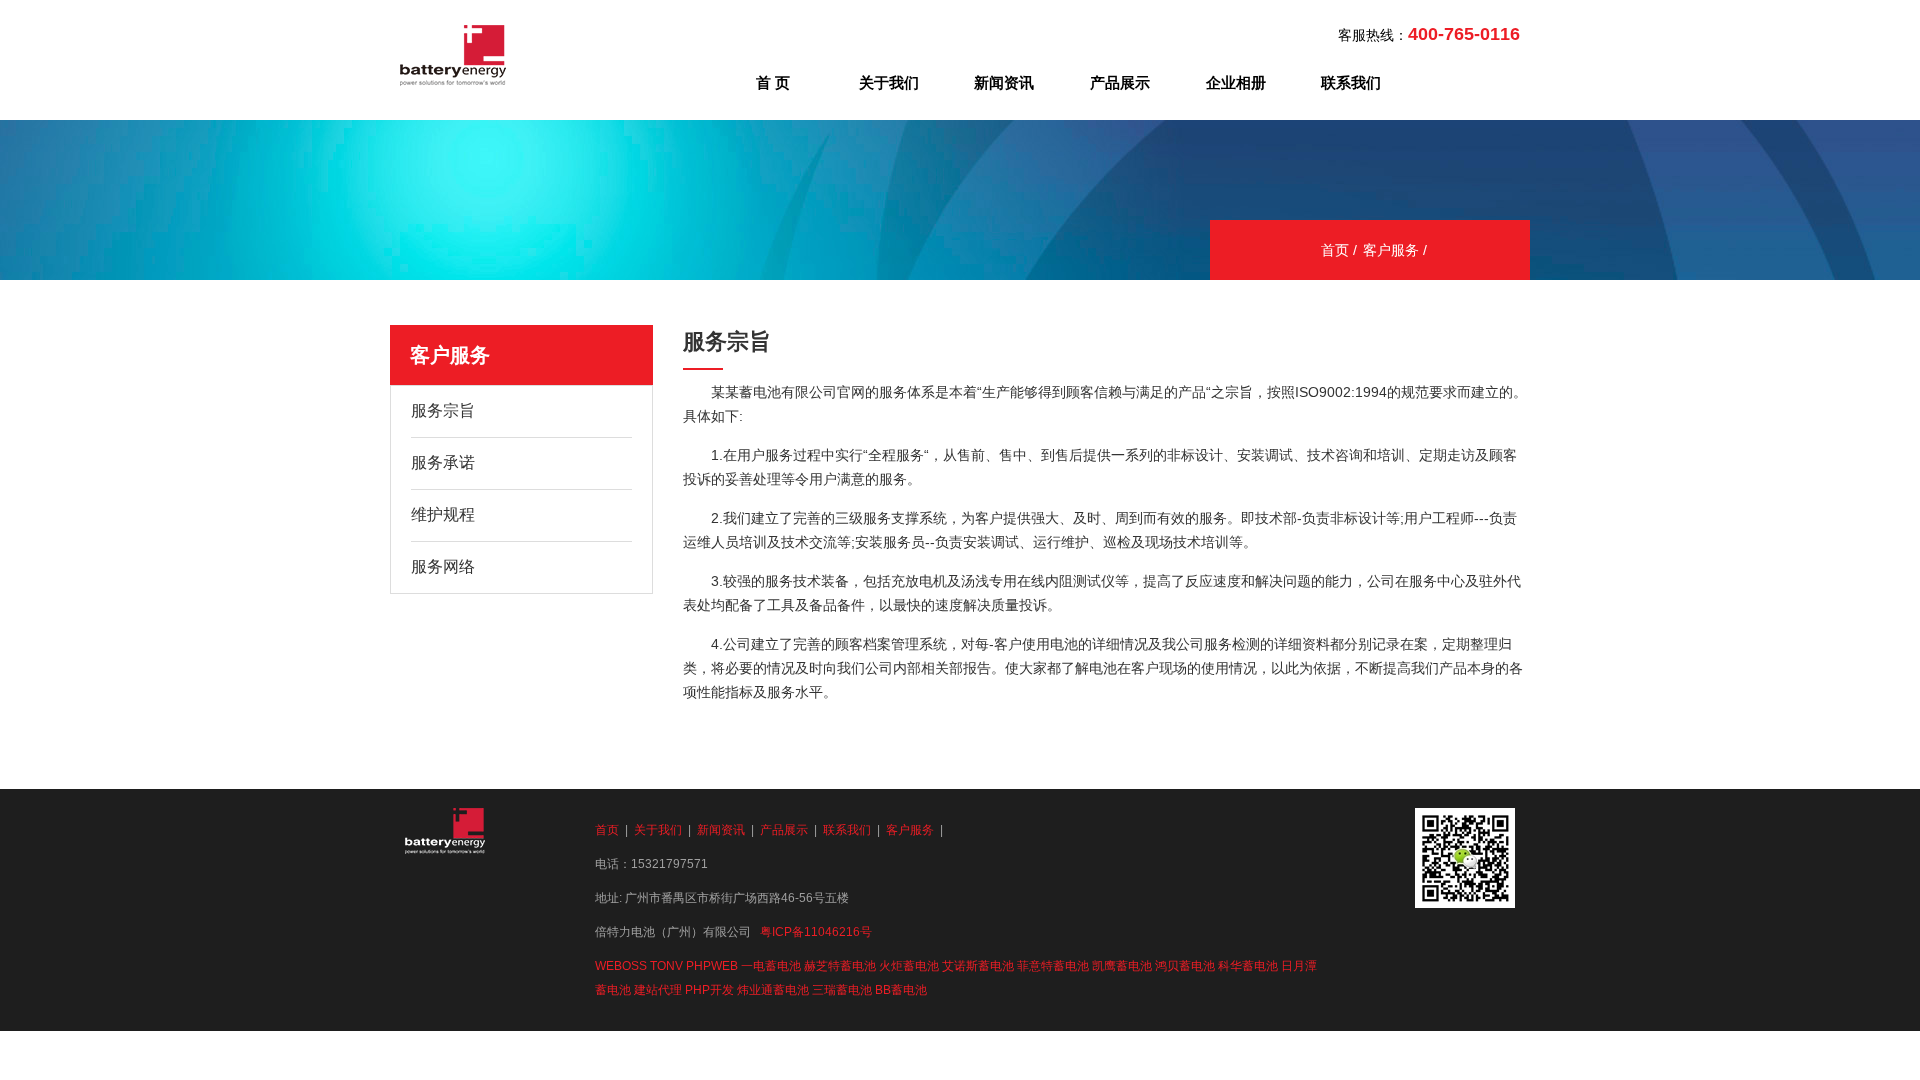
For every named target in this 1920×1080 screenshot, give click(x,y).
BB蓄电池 (901, 990)
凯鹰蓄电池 (1122, 966)
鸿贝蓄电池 (1185, 966)
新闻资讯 (1004, 82)
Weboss (621, 966)
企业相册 (1236, 82)
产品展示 (1120, 82)
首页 (1335, 250)
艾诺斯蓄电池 (978, 966)
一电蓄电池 (771, 966)
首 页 (773, 82)
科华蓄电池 (1248, 966)
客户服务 (1391, 250)
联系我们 (1351, 82)
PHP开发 (709, 990)
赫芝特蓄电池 (840, 966)
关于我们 (889, 82)
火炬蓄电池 (909, 966)
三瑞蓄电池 (842, 990)
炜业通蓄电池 (773, 990)
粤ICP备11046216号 (816, 932)
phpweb (712, 966)
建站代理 (658, 990)
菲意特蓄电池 (1053, 966)
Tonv (666, 966)
